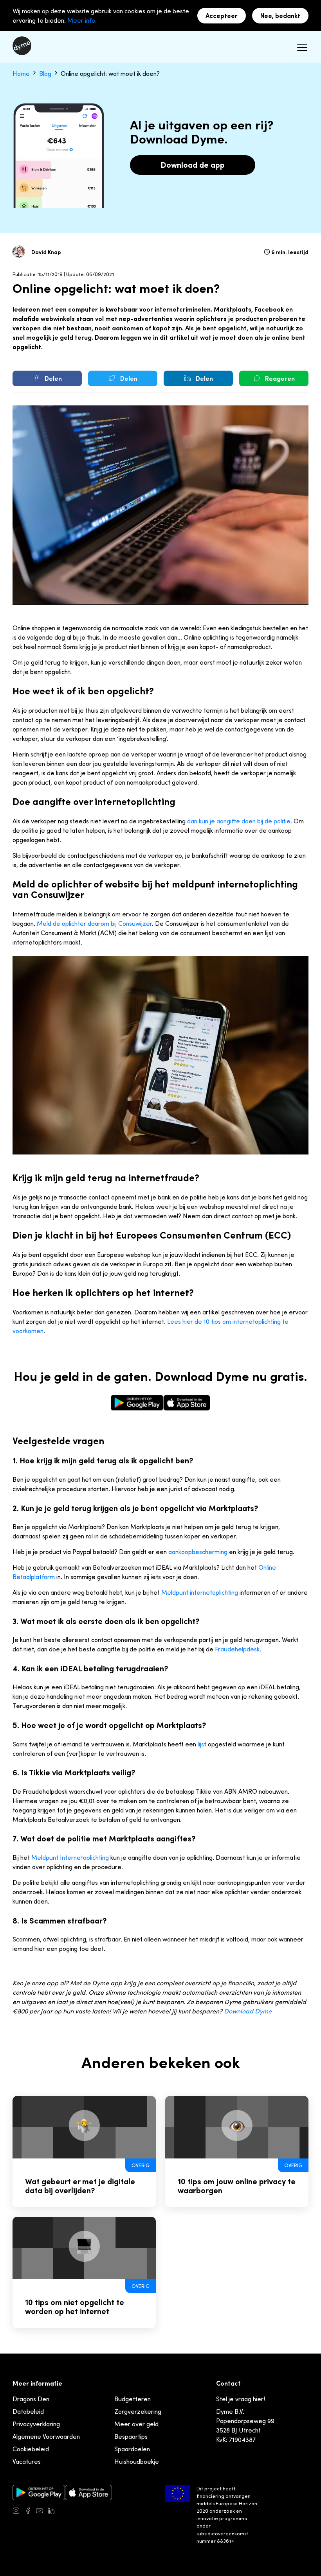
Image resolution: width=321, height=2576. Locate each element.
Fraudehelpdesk (237, 1649)
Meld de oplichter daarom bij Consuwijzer (94, 923)
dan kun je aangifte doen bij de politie (239, 821)
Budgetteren (133, 2399)
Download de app (193, 165)
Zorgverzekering (138, 2411)
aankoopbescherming (198, 1552)
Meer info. (82, 20)
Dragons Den (31, 2399)
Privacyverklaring (36, 2424)
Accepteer (222, 16)
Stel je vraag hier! (241, 2399)
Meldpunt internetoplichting (200, 1592)
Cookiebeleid (31, 2449)
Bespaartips (131, 2436)
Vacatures (27, 2461)
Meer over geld (136, 2424)
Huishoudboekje (137, 2461)
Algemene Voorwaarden (46, 2436)
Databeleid (28, 2411)
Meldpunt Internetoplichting (70, 1857)
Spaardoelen (132, 2449)
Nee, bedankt (280, 16)
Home (22, 73)
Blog (46, 73)
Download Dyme (248, 2011)
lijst (202, 1744)
